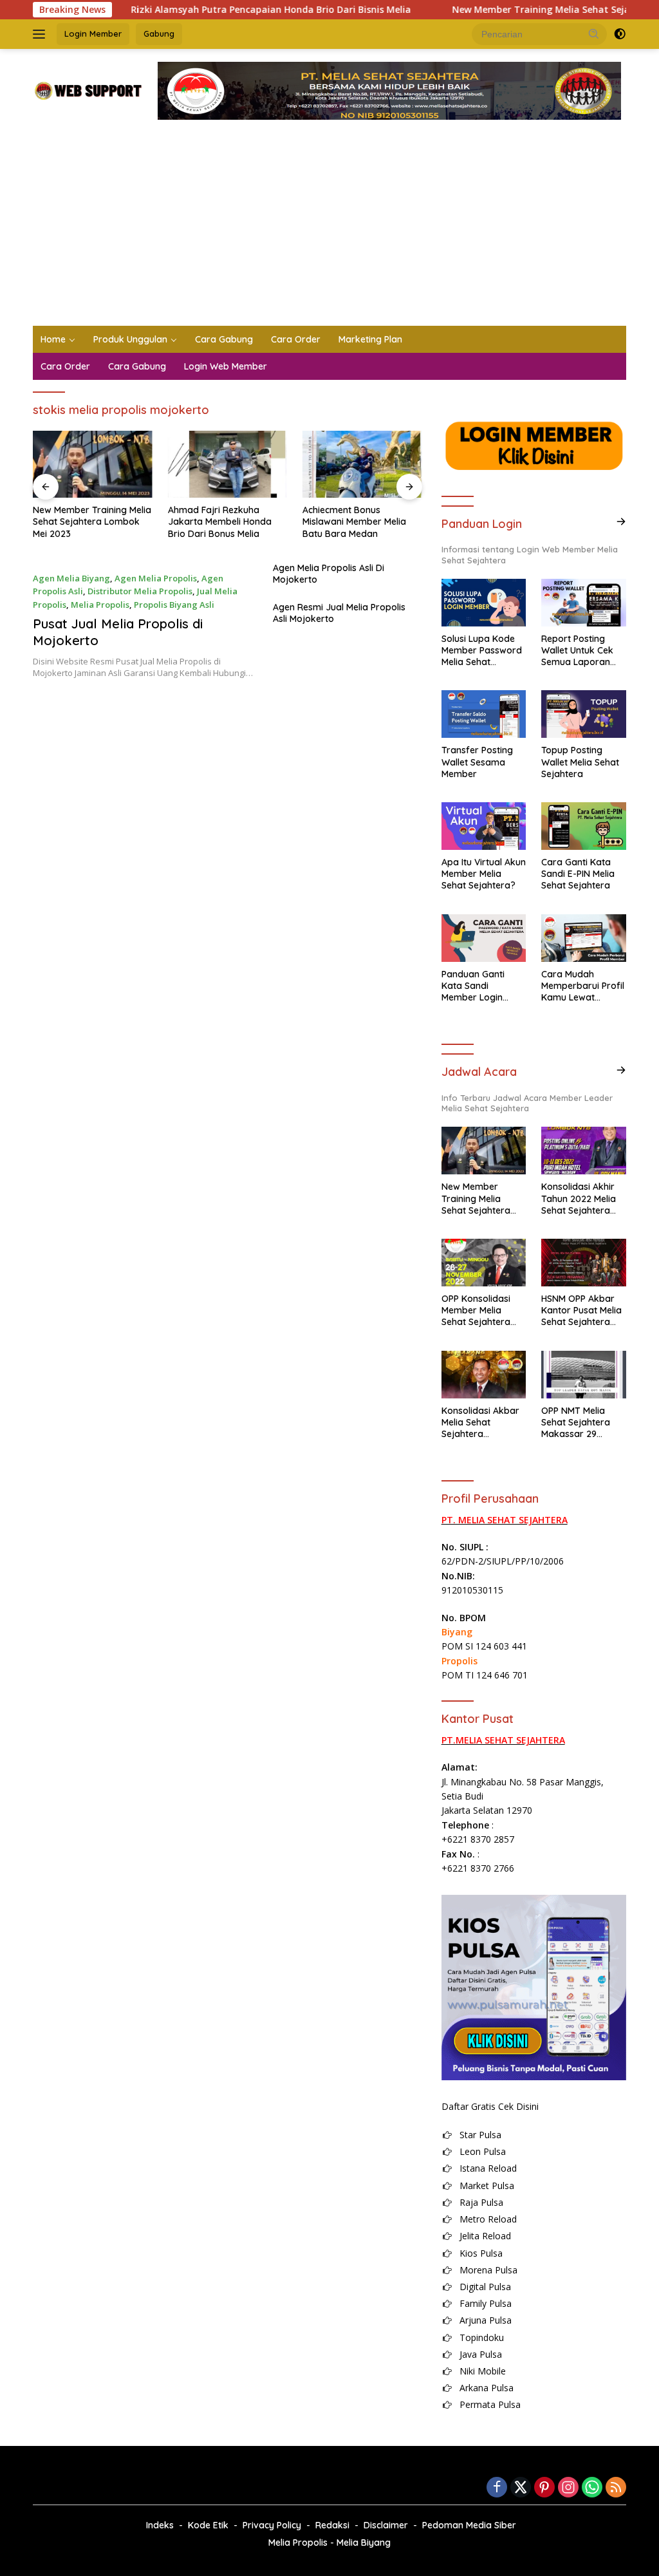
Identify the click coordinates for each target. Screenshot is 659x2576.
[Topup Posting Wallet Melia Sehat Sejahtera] (584, 714)
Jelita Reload (485, 2236)
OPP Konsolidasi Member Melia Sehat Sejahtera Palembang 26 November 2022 (476, 1311)
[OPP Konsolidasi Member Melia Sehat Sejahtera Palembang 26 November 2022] (484, 1263)
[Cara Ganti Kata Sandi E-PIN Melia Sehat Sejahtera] (584, 826)
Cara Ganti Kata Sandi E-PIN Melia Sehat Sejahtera (578, 874)
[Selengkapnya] (621, 522)
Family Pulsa (486, 2303)
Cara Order (296, 339)
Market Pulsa (487, 2186)
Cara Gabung (224, 339)
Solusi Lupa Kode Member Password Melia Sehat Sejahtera (482, 651)
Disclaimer (386, 2525)
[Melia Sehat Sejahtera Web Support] (88, 90)
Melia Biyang (364, 2543)
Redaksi (332, 2525)
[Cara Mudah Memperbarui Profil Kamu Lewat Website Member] (584, 938)
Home (53, 339)
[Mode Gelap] (620, 34)
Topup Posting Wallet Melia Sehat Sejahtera (580, 762)
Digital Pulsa (485, 2287)
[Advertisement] (329, 229)
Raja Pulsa (481, 2202)
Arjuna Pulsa (486, 2320)
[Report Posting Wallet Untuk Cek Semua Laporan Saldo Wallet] (584, 603)
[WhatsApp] (592, 2488)
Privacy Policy (272, 2525)
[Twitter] (521, 2488)
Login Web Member (226, 366)
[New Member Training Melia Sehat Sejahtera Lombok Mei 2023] (93, 464)
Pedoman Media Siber (469, 2525)
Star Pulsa (480, 2135)
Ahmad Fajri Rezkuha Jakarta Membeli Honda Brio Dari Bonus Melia (220, 522)
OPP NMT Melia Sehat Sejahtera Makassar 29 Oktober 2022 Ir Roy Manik (576, 1423)
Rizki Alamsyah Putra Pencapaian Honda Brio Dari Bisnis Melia (224, 10)
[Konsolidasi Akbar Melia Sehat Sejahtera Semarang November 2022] (484, 1375)
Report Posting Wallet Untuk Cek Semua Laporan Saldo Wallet (577, 651)
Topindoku (482, 2337)
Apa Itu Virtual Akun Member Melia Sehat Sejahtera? (484, 874)
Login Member (93, 33)
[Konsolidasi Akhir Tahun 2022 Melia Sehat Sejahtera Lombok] (584, 1151)
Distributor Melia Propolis (140, 591)
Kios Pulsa (481, 2253)
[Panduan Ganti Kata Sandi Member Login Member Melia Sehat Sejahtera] (484, 938)
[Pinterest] (544, 2488)
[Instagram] (568, 2488)
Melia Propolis (100, 605)
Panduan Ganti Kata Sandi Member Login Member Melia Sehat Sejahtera (476, 986)
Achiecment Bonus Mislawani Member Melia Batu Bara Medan (354, 522)
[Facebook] (497, 2488)
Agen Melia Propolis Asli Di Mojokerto (329, 574)
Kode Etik (208, 2525)
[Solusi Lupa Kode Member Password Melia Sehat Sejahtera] (484, 603)
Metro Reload (488, 2219)
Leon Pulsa (483, 2151)
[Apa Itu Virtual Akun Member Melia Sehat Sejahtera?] (484, 826)
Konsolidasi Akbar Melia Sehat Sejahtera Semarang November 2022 (480, 1423)
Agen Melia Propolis (156, 578)
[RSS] (616, 2488)
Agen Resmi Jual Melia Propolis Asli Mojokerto (339, 613)
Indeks (160, 2525)
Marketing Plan (370, 339)
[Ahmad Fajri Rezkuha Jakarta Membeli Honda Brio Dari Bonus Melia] (228, 464)
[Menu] (42, 34)
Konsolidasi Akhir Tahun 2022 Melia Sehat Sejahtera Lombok (579, 1199)
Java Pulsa (481, 2354)
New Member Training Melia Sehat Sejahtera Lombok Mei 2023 (92, 522)
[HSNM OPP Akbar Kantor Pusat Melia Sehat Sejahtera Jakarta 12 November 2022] (584, 1263)
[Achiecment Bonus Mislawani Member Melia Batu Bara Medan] (362, 464)
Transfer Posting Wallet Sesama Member (477, 762)
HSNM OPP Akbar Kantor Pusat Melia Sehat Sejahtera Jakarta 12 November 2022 (581, 1311)
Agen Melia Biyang (71, 578)
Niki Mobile (483, 2371)
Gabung (159, 33)
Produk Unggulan (130, 339)
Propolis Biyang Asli (174, 605)
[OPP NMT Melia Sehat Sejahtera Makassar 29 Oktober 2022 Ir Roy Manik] (584, 1375)
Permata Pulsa (490, 2404)
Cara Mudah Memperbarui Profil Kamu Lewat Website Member (583, 986)
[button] (594, 33)
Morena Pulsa (488, 2270)
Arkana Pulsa (487, 2388)
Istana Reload (488, 2168)
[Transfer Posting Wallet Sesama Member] (484, 714)
